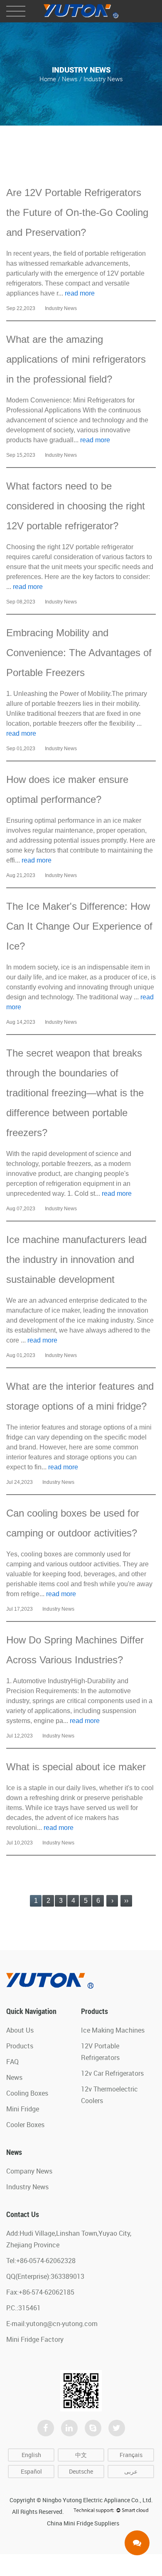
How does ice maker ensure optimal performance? (67, 789)
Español (31, 2471)
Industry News (27, 2187)
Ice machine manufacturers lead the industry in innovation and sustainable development (76, 1259)
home (48, 79)
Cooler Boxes (25, 2125)
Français (131, 2455)
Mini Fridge (23, 2109)
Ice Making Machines (113, 2030)
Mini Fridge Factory (35, 2339)
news (70, 79)
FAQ (12, 2062)
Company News (29, 2171)
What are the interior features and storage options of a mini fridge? (80, 1396)
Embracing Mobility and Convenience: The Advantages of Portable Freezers (79, 653)
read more (80, 293)
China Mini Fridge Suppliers (83, 2523)
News (14, 2077)
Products (20, 2046)
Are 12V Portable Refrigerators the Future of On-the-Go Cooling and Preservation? (77, 212)
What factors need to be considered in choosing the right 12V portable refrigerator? (76, 506)
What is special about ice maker (76, 1767)
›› (126, 1901)
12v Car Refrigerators (112, 2073)
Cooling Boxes (27, 2093)
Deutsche (81, 2471)
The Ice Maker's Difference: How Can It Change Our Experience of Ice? (79, 926)
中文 (81, 2455)
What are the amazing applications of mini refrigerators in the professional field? (76, 359)
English (31, 2455)
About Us (20, 2030)
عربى (131, 2471)
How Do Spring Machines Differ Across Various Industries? (75, 1650)
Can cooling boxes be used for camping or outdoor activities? (73, 1523)
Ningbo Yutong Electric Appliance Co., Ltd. (98, 2500)
